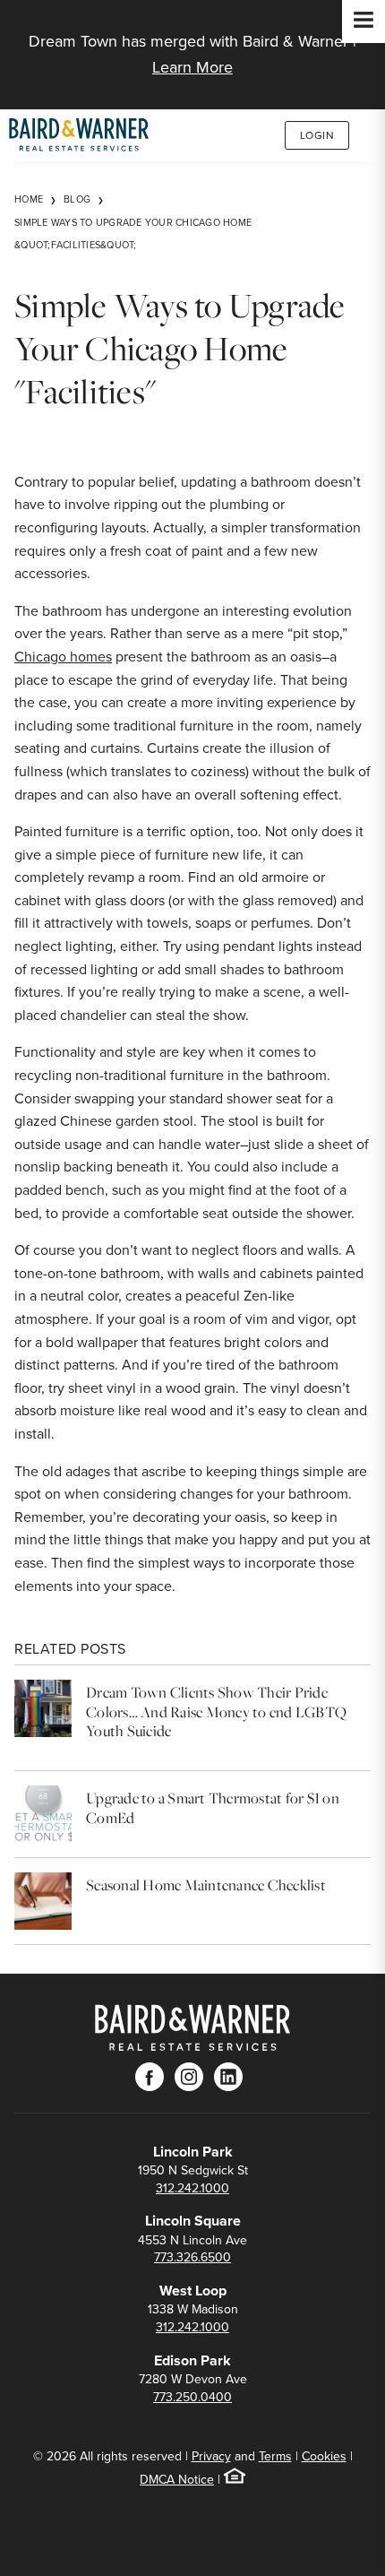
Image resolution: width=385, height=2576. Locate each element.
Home (29, 199)
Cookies (324, 2456)
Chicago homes (63, 657)
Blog (77, 199)
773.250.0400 (192, 2397)
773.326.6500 (192, 2257)
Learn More (192, 67)
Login (317, 135)
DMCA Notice (177, 2480)
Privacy (211, 2456)
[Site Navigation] (364, 22)
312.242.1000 (192, 2188)
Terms (275, 2456)
